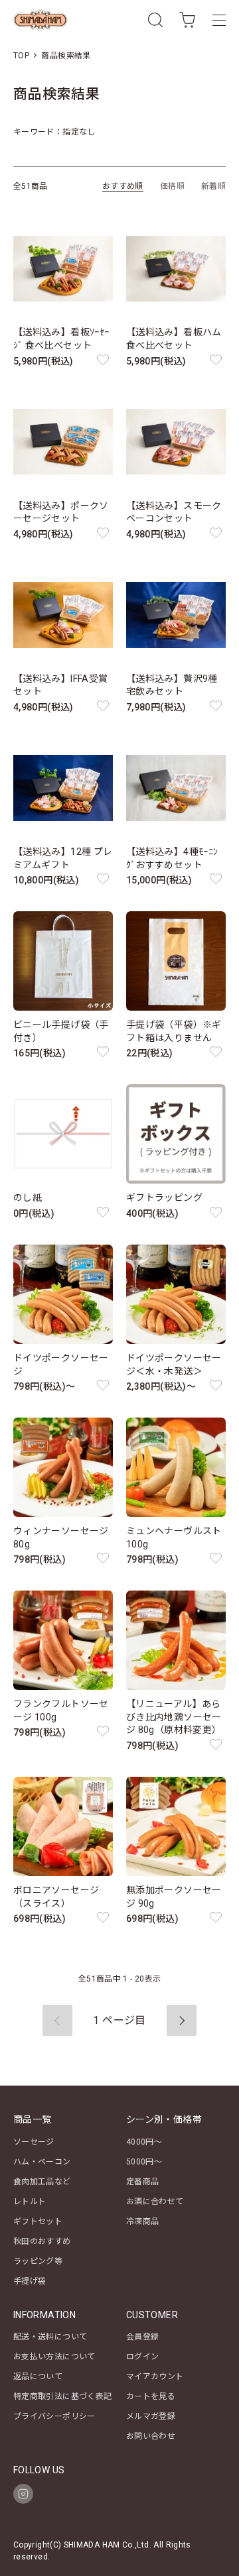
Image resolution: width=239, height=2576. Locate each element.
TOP (21, 56)
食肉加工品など (42, 2182)
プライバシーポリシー (54, 2416)
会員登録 (142, 2337)
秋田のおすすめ (42, 2241)
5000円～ (144, 2162)
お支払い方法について (54, 2357)
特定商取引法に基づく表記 (62, 2396)
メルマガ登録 (151, 2416)
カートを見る (151, 2396)
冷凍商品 (142, 2221)
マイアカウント (155, 2377)
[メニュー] (219, 20)
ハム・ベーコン (42, 2162)
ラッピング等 (38, 2261)
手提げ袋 (30, 2281)
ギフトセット (38, 2221)
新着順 (213, 186)
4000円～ (144, 2142)
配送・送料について (50, 2337)
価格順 (172, 186)
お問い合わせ (151, 2436)
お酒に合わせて (155, 2202)
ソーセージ (34, 2142)
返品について (38, 2377)
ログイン (142, 2357)
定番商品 (142, 2182)
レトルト (30, 2202)
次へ (182, 2020)
